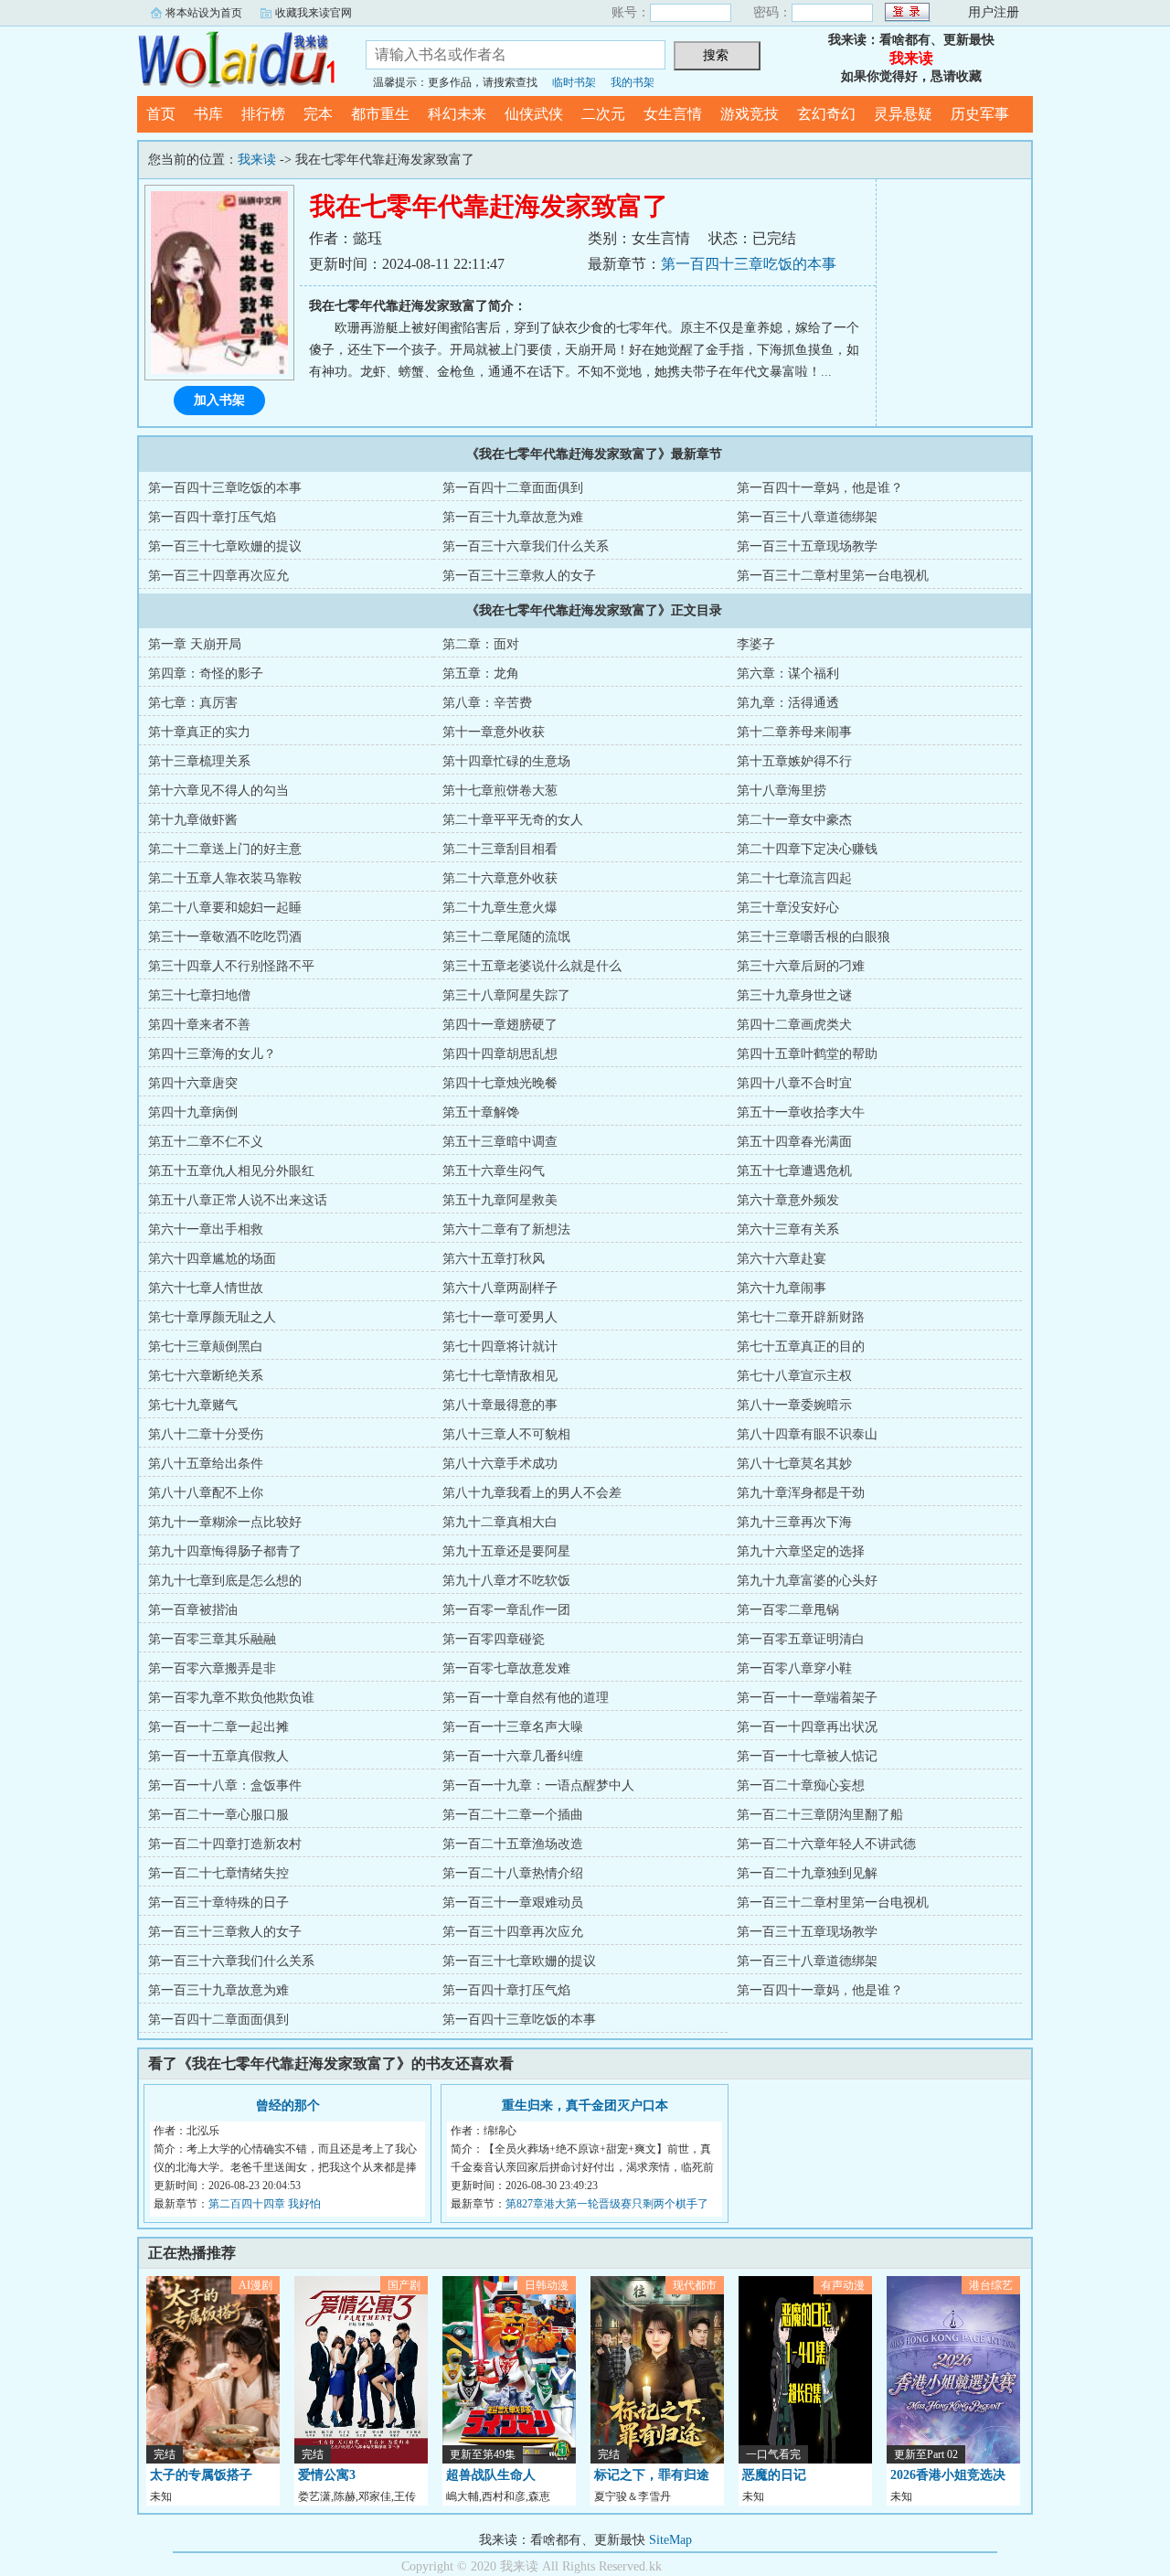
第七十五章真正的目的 (801, 1347)
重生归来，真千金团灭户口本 (585, 2106)
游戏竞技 (750, 114)
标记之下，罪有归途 (652, 2475)
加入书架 (219, 400)
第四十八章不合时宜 (794, 1083)
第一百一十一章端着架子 (807, 1698)
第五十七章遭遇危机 (794, 1171)
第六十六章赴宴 (782, 1259)
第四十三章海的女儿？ (212, 1054)
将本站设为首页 (204, 13)
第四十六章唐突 (193, 1083)
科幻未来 (457, 114)
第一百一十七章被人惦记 (807, 1756)
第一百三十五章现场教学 (807, 546)
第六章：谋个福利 (788, 673)
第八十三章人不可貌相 (506, 1434)
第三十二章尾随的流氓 (506, 937)
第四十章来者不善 (199, 1025)
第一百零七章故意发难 (506, 1668)
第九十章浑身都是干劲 (801, 1493)
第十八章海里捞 (782, 791)
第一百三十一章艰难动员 (513, 1903)
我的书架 (633, 82)
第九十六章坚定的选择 (801, 1551)
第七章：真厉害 (193, 703)
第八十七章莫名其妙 (794, 1464)
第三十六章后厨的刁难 (801, 966)
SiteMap (670, 2540)
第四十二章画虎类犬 (794, 1025)
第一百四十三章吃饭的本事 (749, 264)
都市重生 (380, 114)
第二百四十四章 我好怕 (265, 2204)
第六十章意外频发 (788, 1200)
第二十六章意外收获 (500, 878)
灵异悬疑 (903, 114)
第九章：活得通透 (788, 703)
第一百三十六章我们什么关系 (526, 546)
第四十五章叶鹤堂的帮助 (807, 1054)
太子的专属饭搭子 (201, 2475)
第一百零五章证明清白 (801, 1639)
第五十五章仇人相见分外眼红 (231, 1171)
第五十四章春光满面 (794, 1142)
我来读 (238, 59)
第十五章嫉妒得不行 (794, 761)
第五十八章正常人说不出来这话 (238, 1200)
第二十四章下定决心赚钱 (807, 849)
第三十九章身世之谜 (794, 995)
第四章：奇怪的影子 (206, 673)
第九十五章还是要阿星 (506, 1551)
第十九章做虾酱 (193, 820)
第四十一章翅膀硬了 (500, 1025)
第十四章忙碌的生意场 (506, 761)
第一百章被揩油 (193, 1610)
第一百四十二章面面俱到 (513, 488)
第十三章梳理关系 (199, 761)
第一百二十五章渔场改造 (513, 1844)
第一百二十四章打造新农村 (225, 1844)
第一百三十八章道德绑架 (807, 517)
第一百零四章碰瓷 (494, 1639)
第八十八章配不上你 (206, 1493)
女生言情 (673, 114)
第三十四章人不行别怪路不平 (231, 966)
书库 (208, 114)
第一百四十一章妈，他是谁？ (820, 488)
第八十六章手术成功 (500, 1464)
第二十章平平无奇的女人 (513, 820)
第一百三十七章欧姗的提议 (225, 546)
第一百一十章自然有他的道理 (526, 1698)
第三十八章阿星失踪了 (506, 995)
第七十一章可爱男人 (500, 1317)
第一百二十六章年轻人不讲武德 (826, 1844)
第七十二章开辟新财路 (801, 1317)
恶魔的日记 (774, 2475)
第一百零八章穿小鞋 (794, 1668)
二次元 (603, 114)
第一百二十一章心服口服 (218, 1815)
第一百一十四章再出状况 (807, 1727)
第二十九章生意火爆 (500, 908)
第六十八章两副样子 (500, 1288)
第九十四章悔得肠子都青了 (225, 1551)
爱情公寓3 (327, 2475)
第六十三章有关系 (788, 1229)
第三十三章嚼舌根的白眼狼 (814, 937)
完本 (318, 114)
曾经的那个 (288, 2106)
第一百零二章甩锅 (788, 1610)
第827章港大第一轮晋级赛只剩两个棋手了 (607, 2204)
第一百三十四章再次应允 (218, 576)
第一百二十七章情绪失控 (218, 1873)
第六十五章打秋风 (494, 1259)
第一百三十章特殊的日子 (218, 1903)
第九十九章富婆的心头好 (807, 1581)
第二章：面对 (481, 644)
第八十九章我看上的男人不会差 (532, 1493)
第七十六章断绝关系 (206, 1376)
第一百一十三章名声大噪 (513, 1727)
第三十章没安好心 (788, 908)
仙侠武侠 (534, 114)
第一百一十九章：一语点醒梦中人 (538, 1785)
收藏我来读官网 (314, 13)
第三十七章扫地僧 (199, 995)
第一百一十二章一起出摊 (218, 1727)
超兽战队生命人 (491, 2475)
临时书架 (574, 82)
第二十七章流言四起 (794, 878)
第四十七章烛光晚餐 (500, 1083)
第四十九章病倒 (193, 1112)
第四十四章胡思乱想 (500, 1054)
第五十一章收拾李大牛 (801, 1112)
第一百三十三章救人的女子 (519, 576)
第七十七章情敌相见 (500, 1376)
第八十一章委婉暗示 (794, 1405)
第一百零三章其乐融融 (212, 1639)
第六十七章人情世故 (206, 1288)
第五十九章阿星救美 (500, 1200)
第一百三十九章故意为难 (513, 517)
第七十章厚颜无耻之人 (212, 1317)
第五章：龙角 (481, 673)
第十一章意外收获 (494, 732)
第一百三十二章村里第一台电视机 (833, 576)
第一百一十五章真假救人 (218, 1756)
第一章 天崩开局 (195, 644)
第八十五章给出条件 (206, 1464)
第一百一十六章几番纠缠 (513, 1756)
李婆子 (756, 644)
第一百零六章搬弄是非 (212, 1668)
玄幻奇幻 (826, 114)
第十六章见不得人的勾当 (218, 791)
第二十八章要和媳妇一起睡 (225, 908)
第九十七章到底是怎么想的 (225, 1581)
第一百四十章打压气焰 (212, 517)
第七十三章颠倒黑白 (206, 1347)
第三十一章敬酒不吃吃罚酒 (225, 937)
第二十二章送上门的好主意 (225, 849)
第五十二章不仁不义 (206, 1142)
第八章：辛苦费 (487, 703)
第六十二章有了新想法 (506, 1229)
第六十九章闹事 (782, 1288)
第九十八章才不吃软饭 (506, 1581)
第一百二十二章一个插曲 (513, 1815)
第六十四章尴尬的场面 (212, 1259)
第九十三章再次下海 (794, 1522)
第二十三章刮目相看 (500, 849)
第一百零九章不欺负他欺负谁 (231, 1698)
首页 (161, 114)
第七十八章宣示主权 (794, 1376)
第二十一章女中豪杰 (794, 820)
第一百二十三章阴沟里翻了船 (820, 1815)
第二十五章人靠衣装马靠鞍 (225, 878)
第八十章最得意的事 (500, 1405)
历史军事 (980, 114)
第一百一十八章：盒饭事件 (225, 1785)
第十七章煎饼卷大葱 (500, 791)
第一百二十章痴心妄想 (801, 1785)
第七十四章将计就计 (500, 1347)
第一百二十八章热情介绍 (513, 1873)
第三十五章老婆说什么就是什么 (532, 966)
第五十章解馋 (481, 1112)
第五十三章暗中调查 (500, 1142)
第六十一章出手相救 (206, 1229)
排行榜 (263, 114)
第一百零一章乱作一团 (506, 1610)
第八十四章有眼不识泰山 (807, 1434)
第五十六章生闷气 (494, 1171)
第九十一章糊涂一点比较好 (225, 1522)
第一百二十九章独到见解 (807, 1873)
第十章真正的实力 (199, 732)
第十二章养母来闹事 (794, 732)
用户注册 (994, 12)
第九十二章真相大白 (500, 1522)
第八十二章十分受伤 (206, 1434)
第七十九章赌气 (193, 1405)
